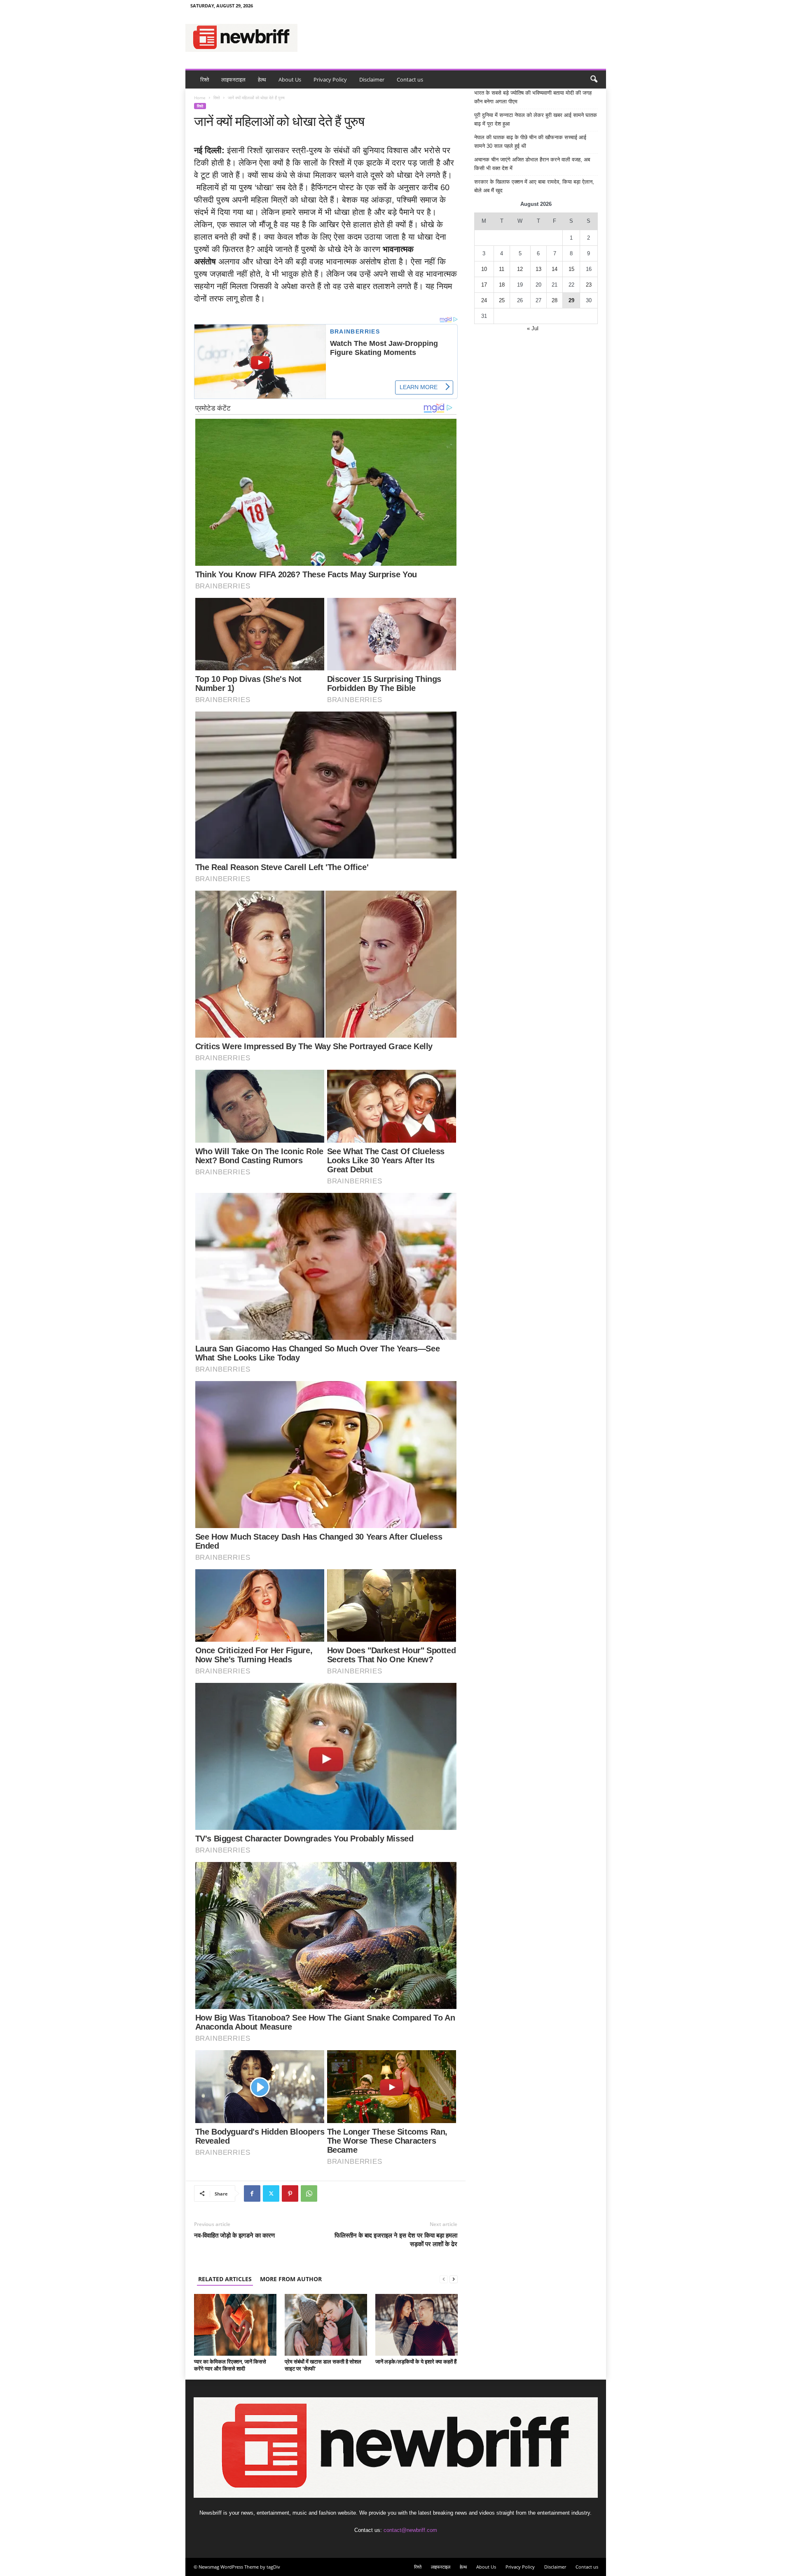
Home (200, 98)
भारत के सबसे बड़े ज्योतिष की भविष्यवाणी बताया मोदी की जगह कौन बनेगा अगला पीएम (533, 97)
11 (502, 269)
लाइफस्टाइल (233, 79)
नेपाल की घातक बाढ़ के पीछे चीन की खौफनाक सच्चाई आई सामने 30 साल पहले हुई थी (530, 142)
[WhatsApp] (309, 2193)
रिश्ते (205, 79)
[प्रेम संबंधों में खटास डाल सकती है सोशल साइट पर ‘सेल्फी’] (326, 2325)
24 (484, 300)
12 (520, 269)
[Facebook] (252, 2193)
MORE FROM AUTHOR (291, 2279)
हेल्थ (262, 79)
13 (538, 269)
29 (571, 300)
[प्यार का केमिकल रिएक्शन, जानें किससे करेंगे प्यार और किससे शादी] (235, 2325)
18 (502, 285)
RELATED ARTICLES (225, 2279)
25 (502, 300)
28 (555, 300)
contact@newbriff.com (410, 2530)
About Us (290, 79)
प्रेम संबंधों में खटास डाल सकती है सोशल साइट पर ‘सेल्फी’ (323, 2365)
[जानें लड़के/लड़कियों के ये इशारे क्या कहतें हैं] (417, 2325)
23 (589, 285)
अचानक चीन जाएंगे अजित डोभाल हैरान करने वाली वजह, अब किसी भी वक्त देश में (532, 164)
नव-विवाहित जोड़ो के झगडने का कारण (234, 2235)
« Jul (533, 328)
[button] (594, 79)
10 (484, 269)
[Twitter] (271, 2193)
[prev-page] (444, 2279)
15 (571, 269)
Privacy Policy (330, 79)
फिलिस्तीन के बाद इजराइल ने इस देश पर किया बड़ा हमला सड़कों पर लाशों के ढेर (396, 2239)
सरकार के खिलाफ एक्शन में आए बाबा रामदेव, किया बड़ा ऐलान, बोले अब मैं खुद (534, 186)
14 (555, 269)
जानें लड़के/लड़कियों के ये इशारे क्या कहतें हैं (416, 2361)
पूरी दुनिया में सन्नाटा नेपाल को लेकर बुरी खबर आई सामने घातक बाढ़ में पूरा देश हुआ (536, 119)
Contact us (410, 79)
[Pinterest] (290, 2193)
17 (484, 285)
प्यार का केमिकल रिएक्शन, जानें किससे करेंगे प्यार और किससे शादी (230, 2365)
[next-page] (454, 2279)
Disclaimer (372, 79)
